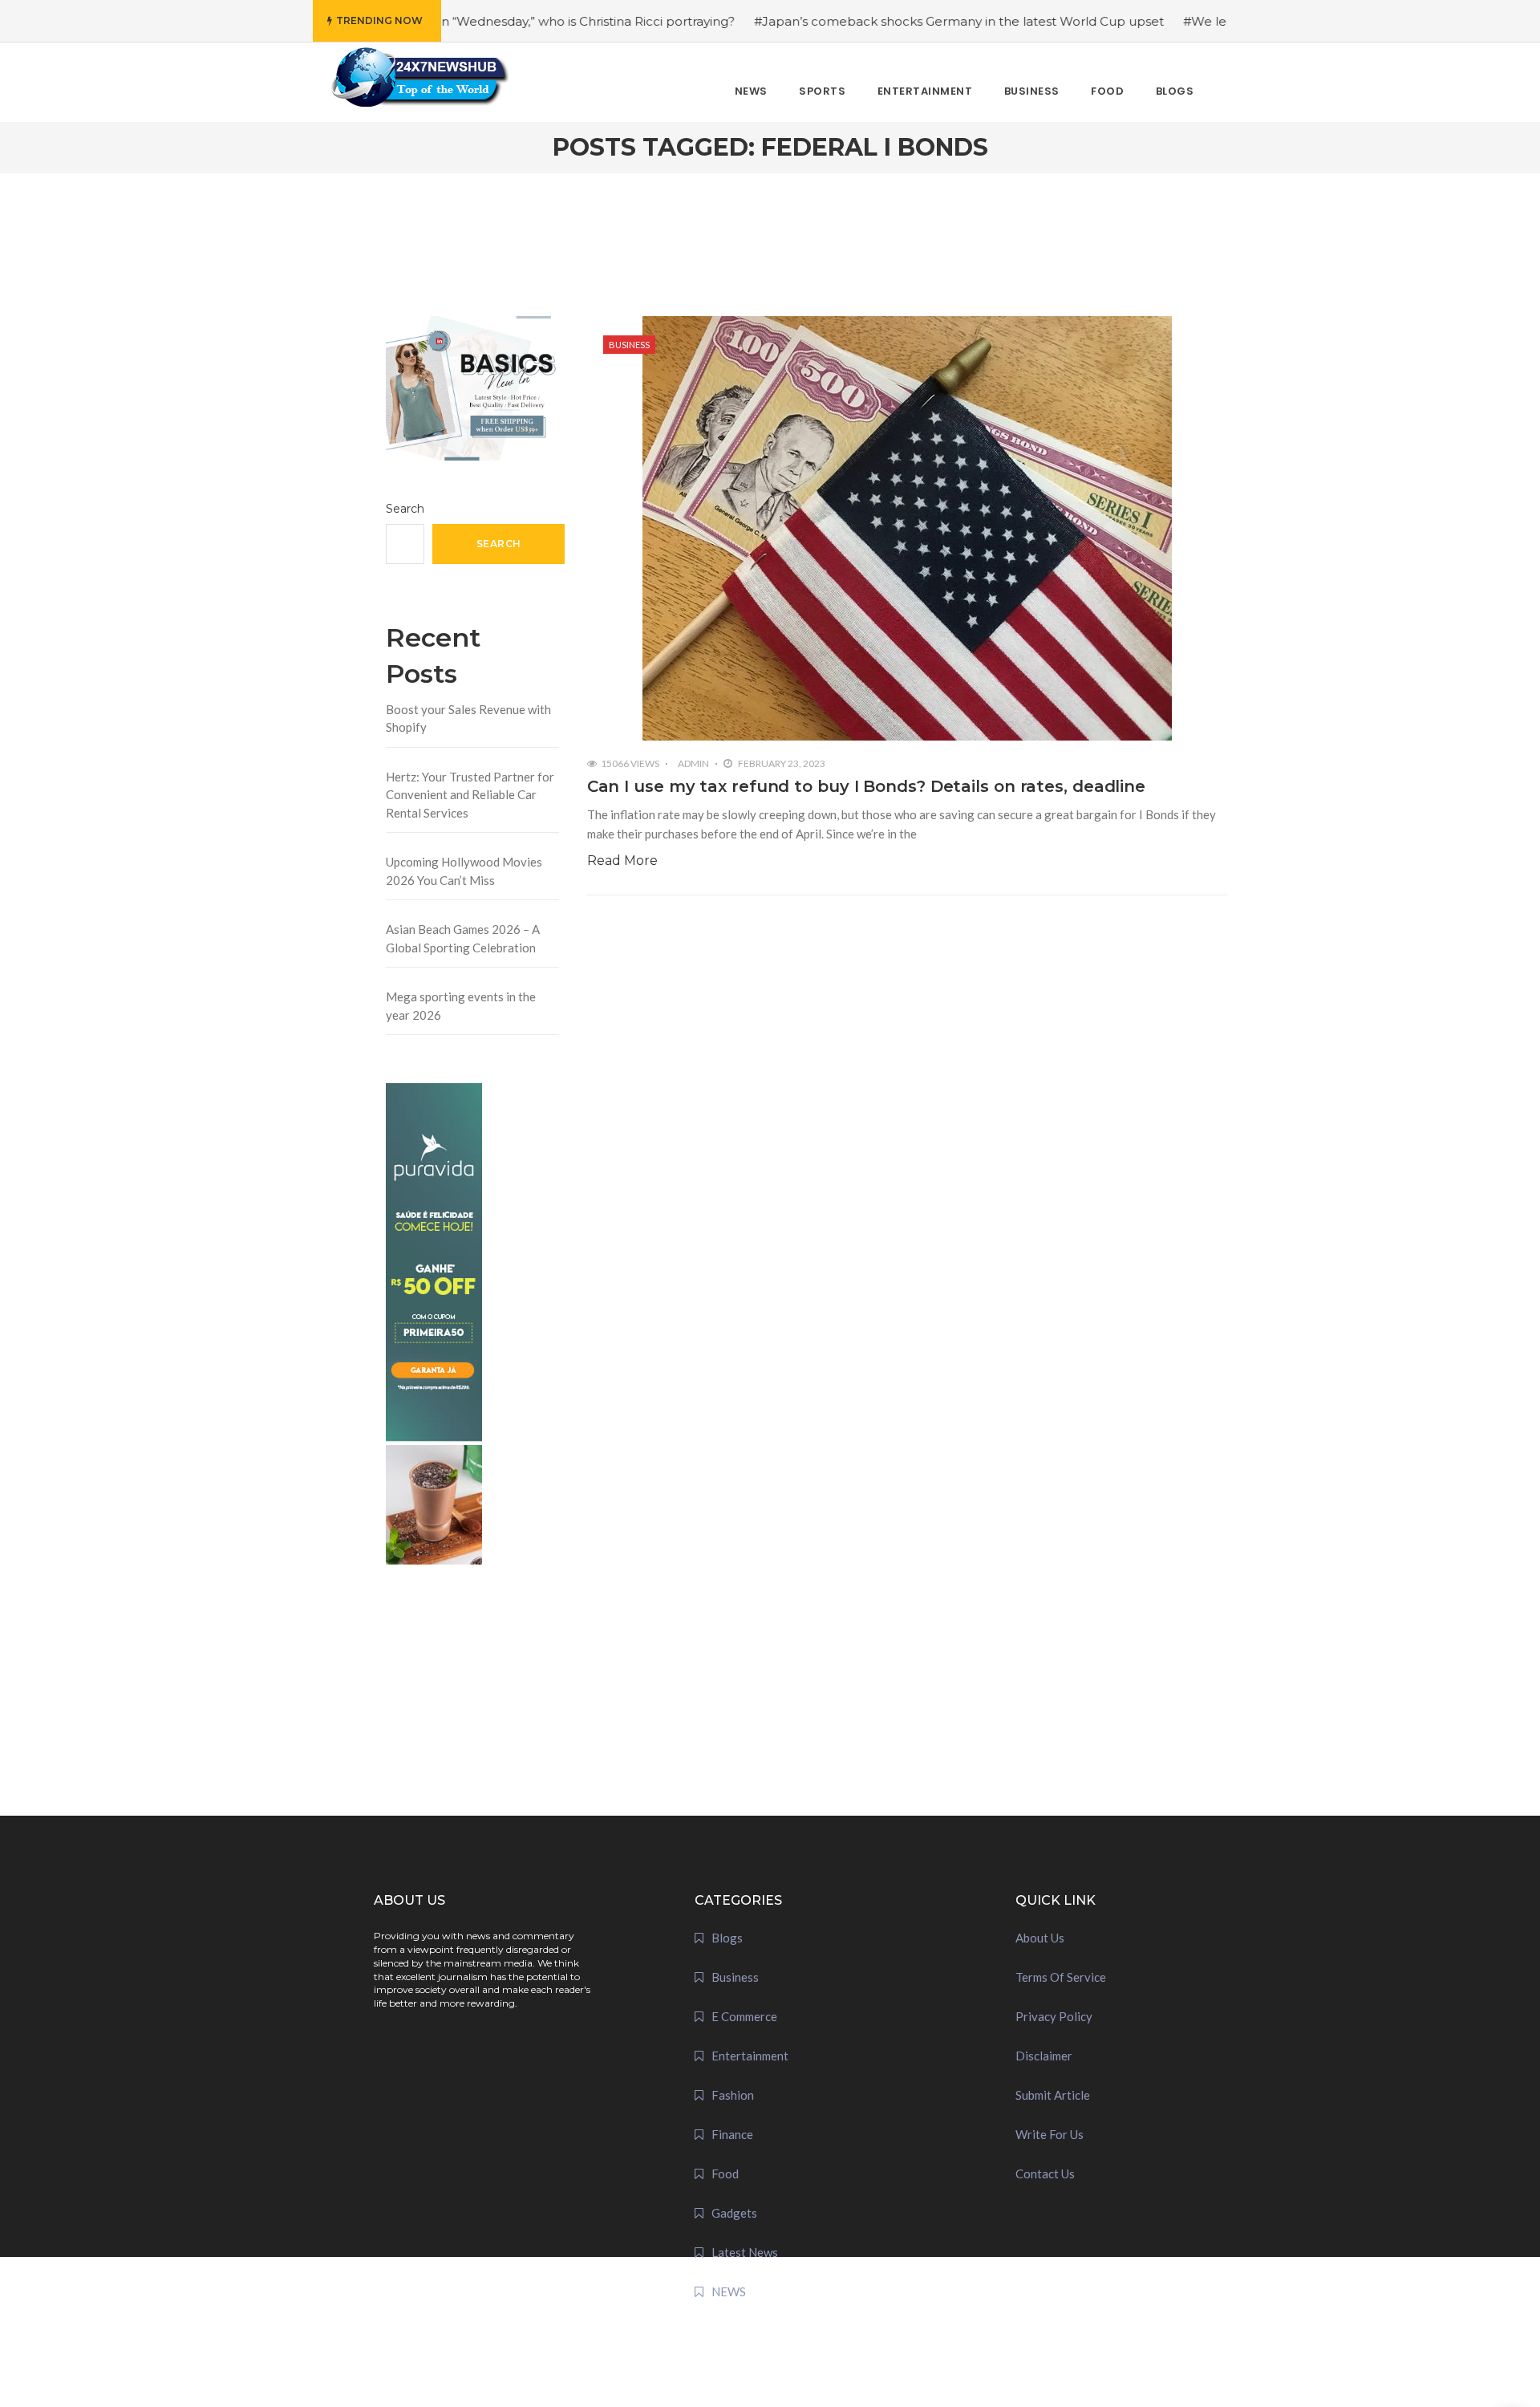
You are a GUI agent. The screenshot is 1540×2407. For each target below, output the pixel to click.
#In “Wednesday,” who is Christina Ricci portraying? (504, 21)
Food (725, 2174)
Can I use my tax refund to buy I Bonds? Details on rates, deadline (866, 786)
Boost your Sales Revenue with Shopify (468, 718)
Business (629, 345)
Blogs (727, 1938)
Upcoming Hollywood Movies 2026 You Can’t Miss (464, 871)
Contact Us (1045, 2174)
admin (693, 763)
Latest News (745, 2252)
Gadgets (734, 2213)
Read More (622, 861)
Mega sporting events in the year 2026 (461, 1006)
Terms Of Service (1061, 1977)
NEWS (729, 2291)
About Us (1040, 1938)
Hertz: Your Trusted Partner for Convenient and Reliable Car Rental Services (470, 795)
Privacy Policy (1054, 2016)
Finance (732, 2134)
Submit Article (1053, 2095)
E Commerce (744, 2016)
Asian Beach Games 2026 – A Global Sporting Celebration (463, 938)
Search (405, 509)
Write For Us (1050, 2134)
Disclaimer (1044, 2056)
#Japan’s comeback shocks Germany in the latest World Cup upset (881, 21)
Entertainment (750, 2056)
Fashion (733, 2095)
